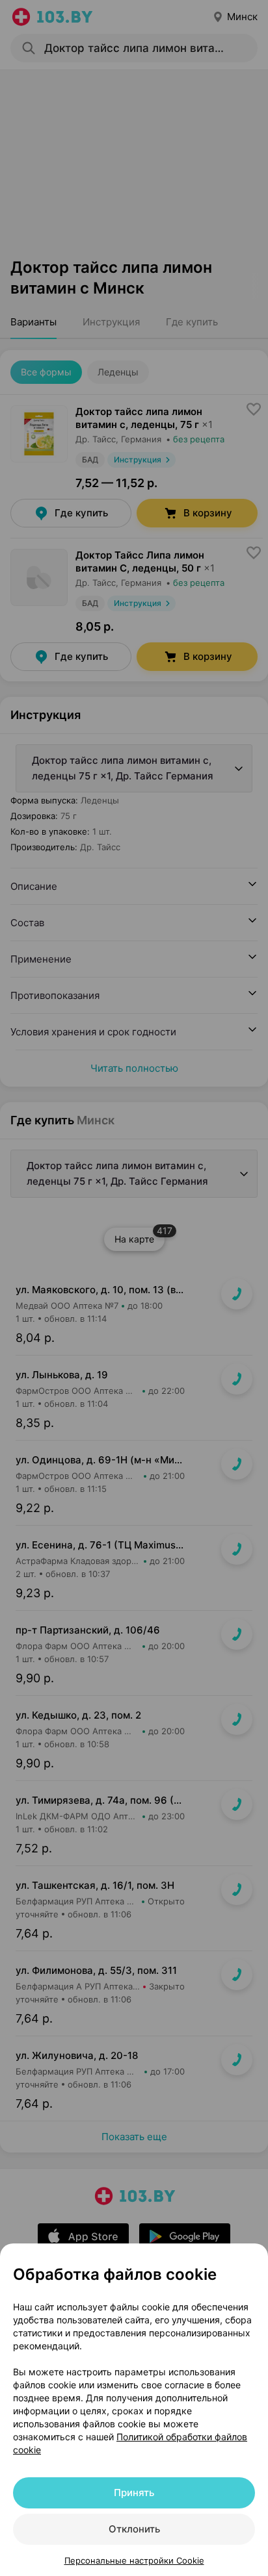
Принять (134, 2493)
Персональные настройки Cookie (134, 2560)
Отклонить (134, 2529)
